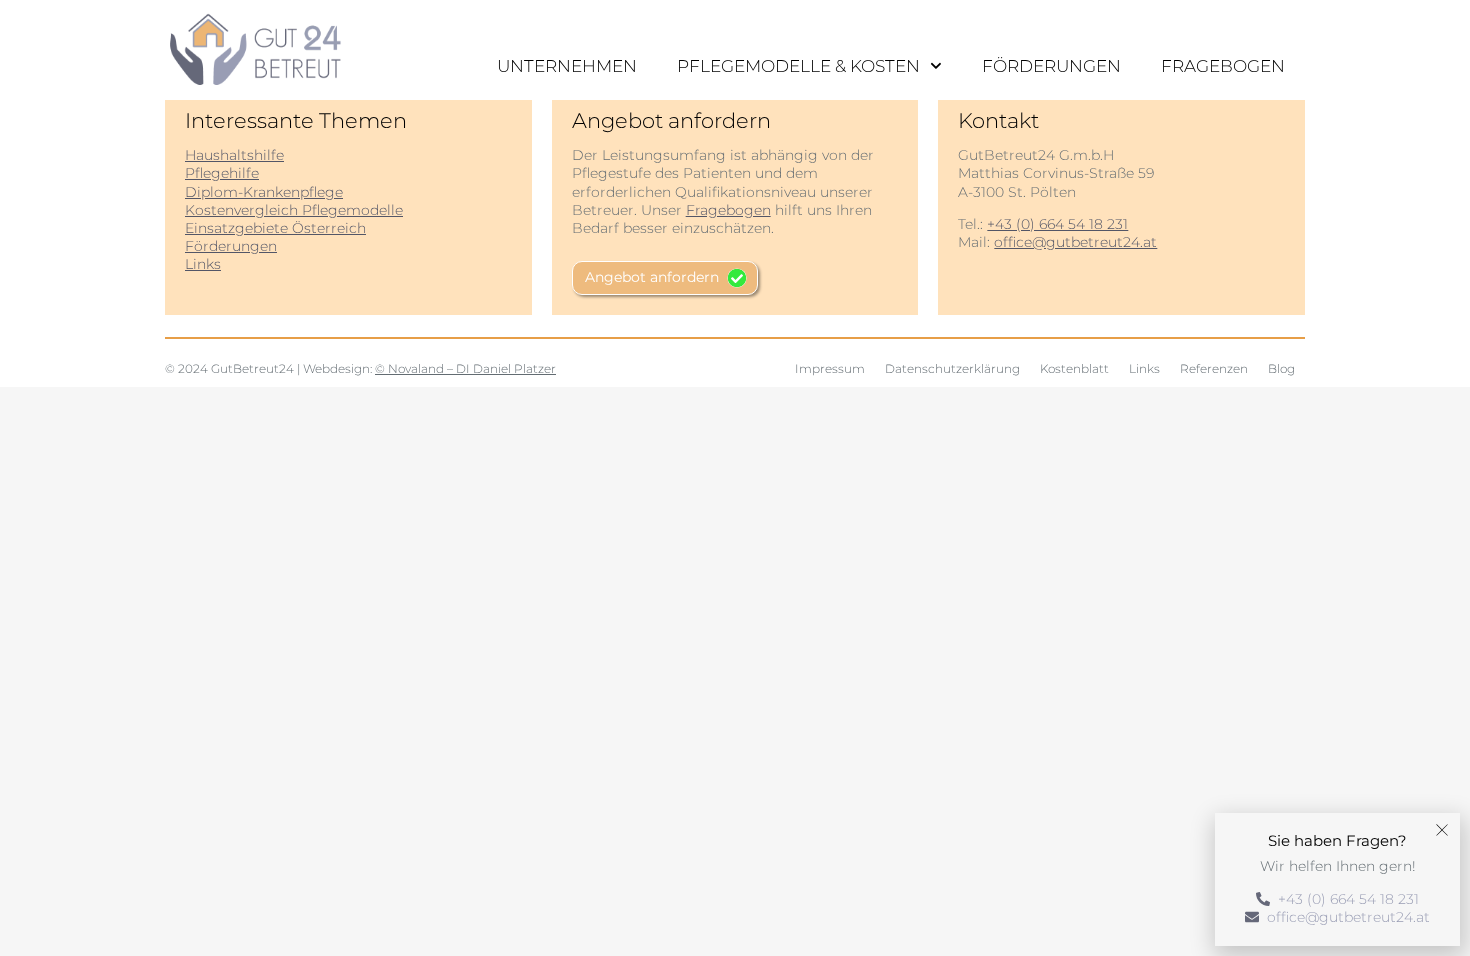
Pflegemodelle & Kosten (798, 66)
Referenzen (1214, 368)
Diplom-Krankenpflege (264, 192)
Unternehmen (567, 66)
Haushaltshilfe (234, 155)
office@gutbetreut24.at (1075, 242)
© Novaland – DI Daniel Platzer (465, 368)
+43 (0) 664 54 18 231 (1057, 224)
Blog (1281, 368)
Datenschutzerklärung (952, 368)
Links (203, 264)
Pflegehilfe (222, 173)
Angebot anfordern (652, 277)
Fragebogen (1223, 66)
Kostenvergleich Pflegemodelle (294, 210)
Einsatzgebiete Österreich (275, 228)
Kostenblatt (1074, 368)
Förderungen (1051, 66)
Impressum (830, 368)
